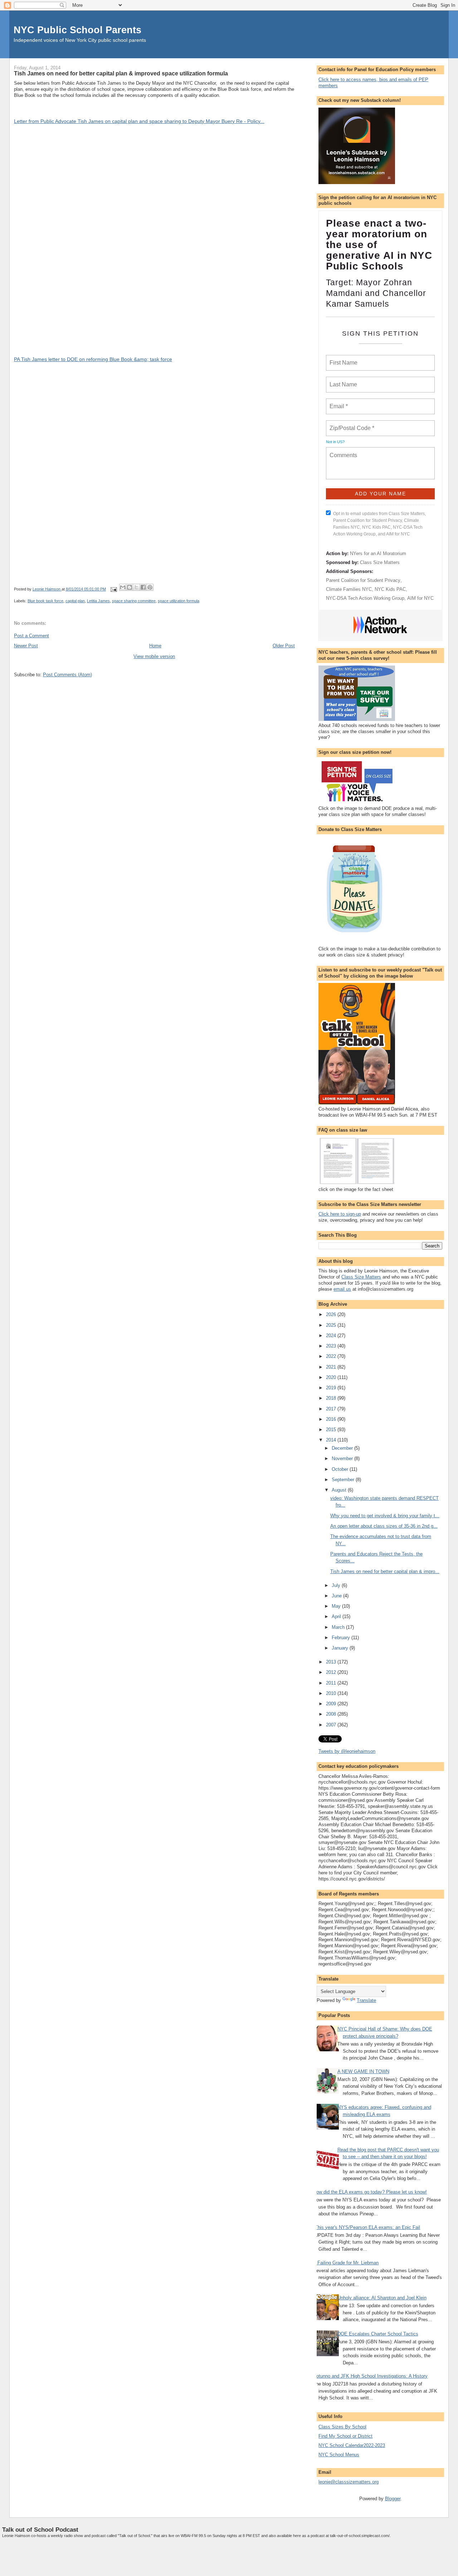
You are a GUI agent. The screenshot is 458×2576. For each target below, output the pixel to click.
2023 (332, 1346)
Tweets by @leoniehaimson (347, 1751)
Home (155, 646)
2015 (332, 1430)
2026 (332, 1314)
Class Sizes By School (342, 2427)
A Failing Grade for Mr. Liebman (346, 2263)
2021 (332, 1367)
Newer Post (26, 646)
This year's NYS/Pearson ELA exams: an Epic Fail (367, 2227)
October (341, 1469)
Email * (338, 402)
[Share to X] (136, 587)
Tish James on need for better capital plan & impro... (385, 1571)
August (340, 1490)
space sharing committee (134, 601)
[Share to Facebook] (143, 587)
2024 (332, 1336)
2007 (332, 1725)
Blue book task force (45, 601)
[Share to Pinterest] (150, 587)
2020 (332, 1377)
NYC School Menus (339, 2455)
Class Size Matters (380, 562)
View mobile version (154, 656)
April (337, 1616)
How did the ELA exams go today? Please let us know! (370, 2192)
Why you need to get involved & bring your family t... (385, 1516)
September (344, 1480)
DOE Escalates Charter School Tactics (378, 2334)
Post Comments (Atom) (67, 675)
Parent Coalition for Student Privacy (363, 580)
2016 (332, 1419)
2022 (332, 1356)
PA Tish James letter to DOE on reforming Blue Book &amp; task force (93, 359)
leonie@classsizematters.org (349, 2482)
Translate (366, 2000)
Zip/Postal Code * (350, 424)
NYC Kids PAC (390, 589)
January (341, 1648)
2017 (332, 1409)
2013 (332, 1662)
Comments (342, 451)
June (337, 1596)
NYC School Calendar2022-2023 (352, 2445)
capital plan (75, 601)
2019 (332, 1388)
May (337, 1606)
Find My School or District (345, 2436)
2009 (332, 1704)
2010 (332, 1693)
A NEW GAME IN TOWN (363, 2071)
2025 (332, 1325)
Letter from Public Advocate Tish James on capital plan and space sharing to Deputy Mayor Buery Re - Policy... (139, 121)
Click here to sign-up (340, 1214)
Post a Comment (31, 636)
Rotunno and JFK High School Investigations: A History (370, 2376)
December (343, 1448)
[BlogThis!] (130, 587)
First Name (343, 359)
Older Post (284, 646)
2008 (332, 1714)
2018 (332, 1398)
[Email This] (123, 587)
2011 (332, 1683)
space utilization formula (179, 601)
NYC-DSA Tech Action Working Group (365, 598)
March (339, 1627)
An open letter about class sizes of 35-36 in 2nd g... (384, 1526)
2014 (332, 1440)
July (337, 1585)
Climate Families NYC (349, 589)
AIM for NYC (420, 598)
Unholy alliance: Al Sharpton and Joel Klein (382, 2298)
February (342, 1638)
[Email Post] (113, 589)
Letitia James (98, 601)
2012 (332, 1672)
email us (342, 1289)
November (343, 1458)
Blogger (393, 2499)
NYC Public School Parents (77, 30)
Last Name (342, 380)
